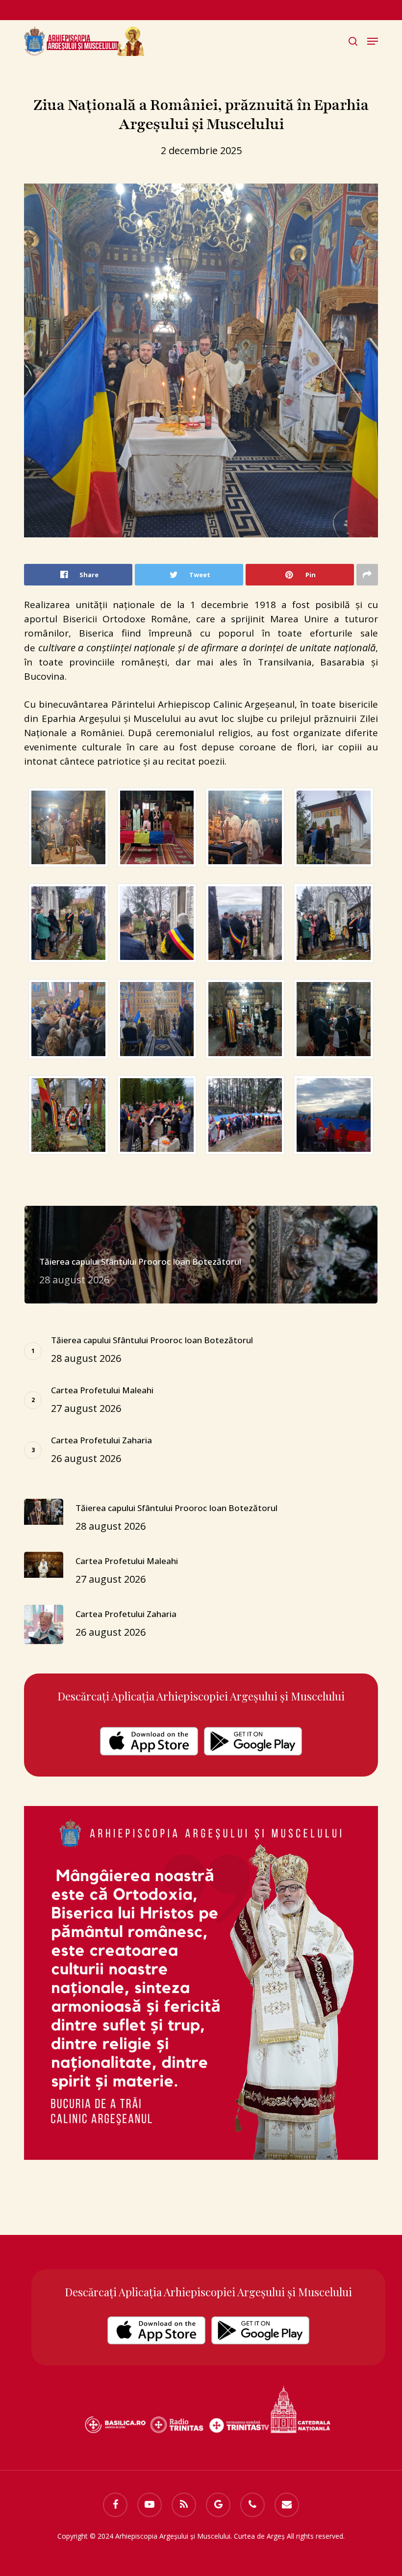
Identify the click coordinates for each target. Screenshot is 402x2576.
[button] (373, 41)
